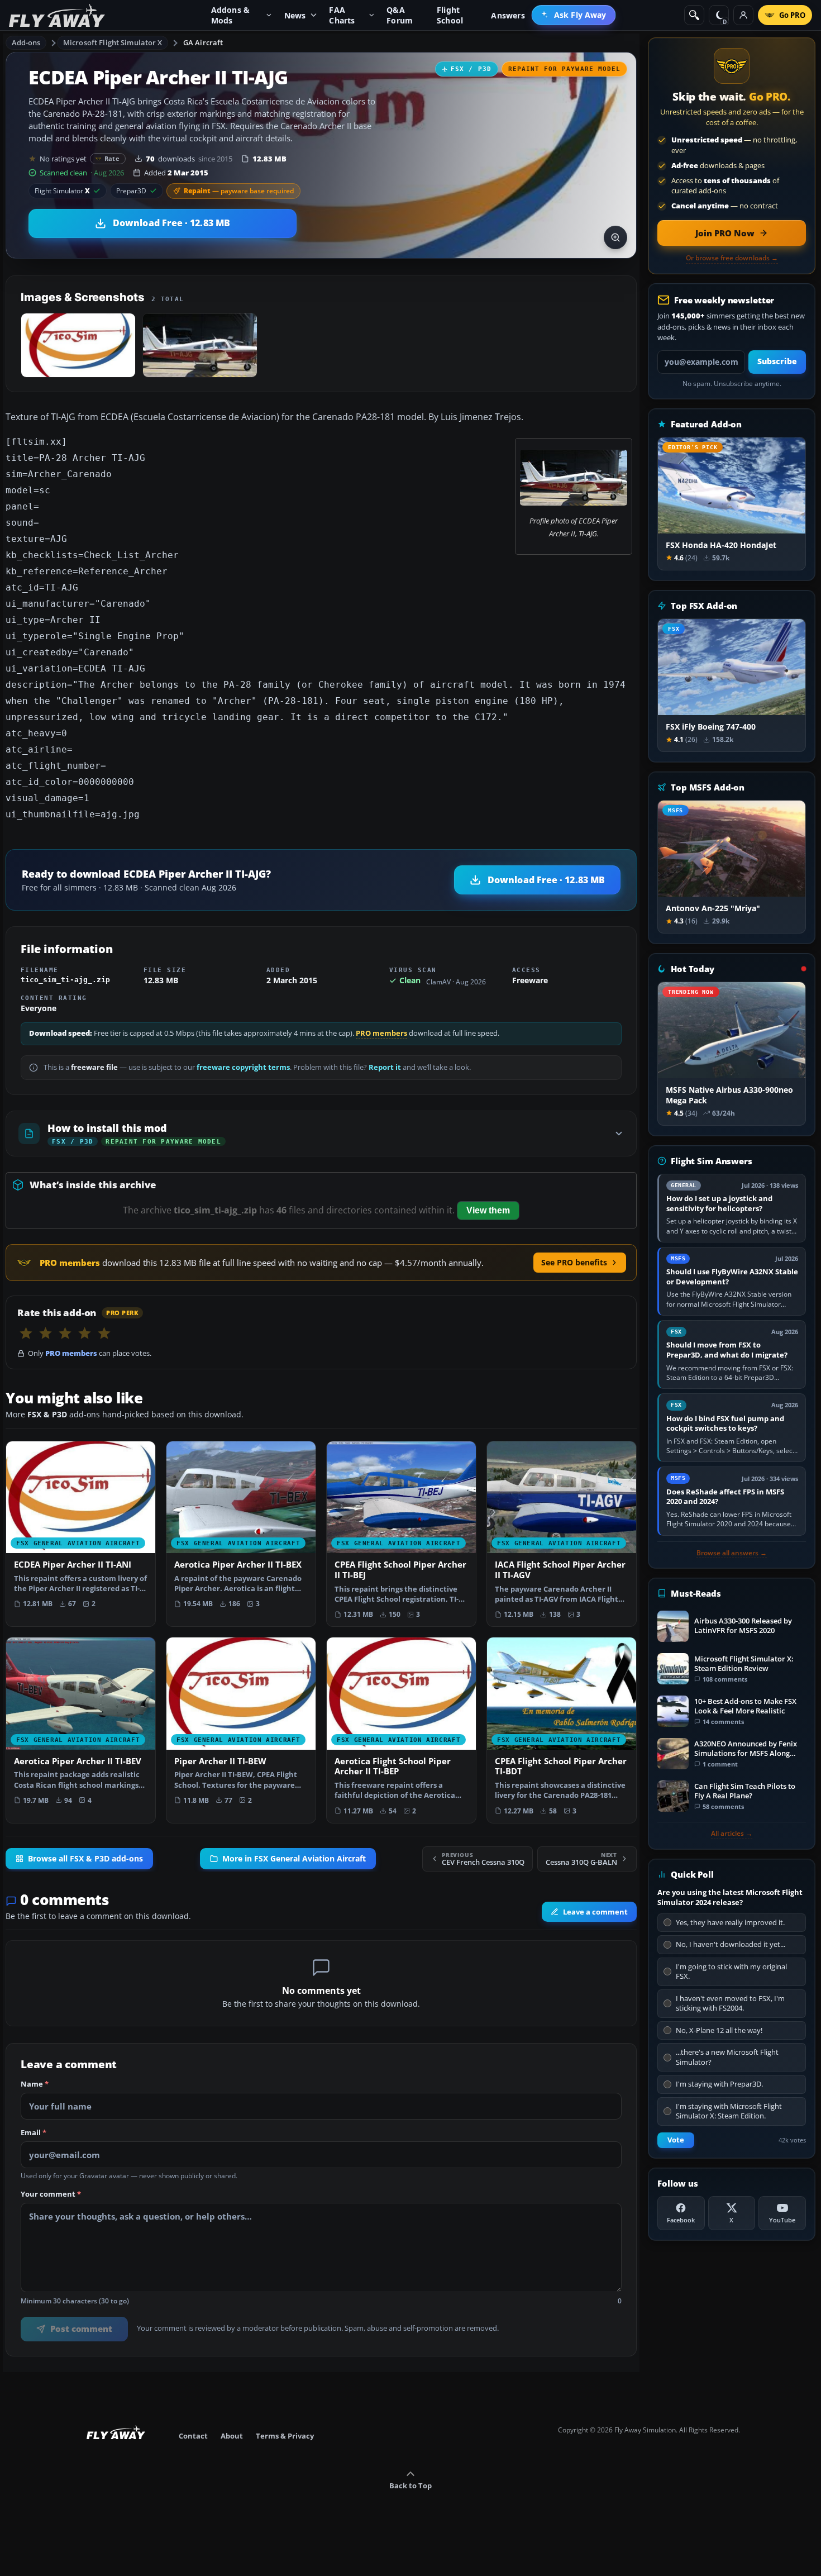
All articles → (732, 1834)
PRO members (381, 1033)
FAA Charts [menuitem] (342, 15)
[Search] (694, 15)
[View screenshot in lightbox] (615, 237)
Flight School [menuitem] (450, 15)
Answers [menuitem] (508, 15)
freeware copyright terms (243, 1067)
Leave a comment (595, 1912)
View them (488, 1210)
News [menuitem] (295, 15)
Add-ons (26, 42)
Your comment (51, 2194)
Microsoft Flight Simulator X (113, 42)
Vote (676, 2140)
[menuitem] (574, 15)
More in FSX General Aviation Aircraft (294, 1859)
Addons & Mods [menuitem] (231, 15)
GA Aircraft (203, 42)
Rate (112, 158)
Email (34, 2133)
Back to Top (410, 2485)
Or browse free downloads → (732, 258)
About (232, 2436)
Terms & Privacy (285, 2436)
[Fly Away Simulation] (57, 15)
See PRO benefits (574, 1262)
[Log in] (743, 15)
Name (35, 2084)
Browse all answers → (732, 1553)
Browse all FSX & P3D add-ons (85, 1859)
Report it (385, 1067)
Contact (193, 2436)
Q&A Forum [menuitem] (400, 15)
